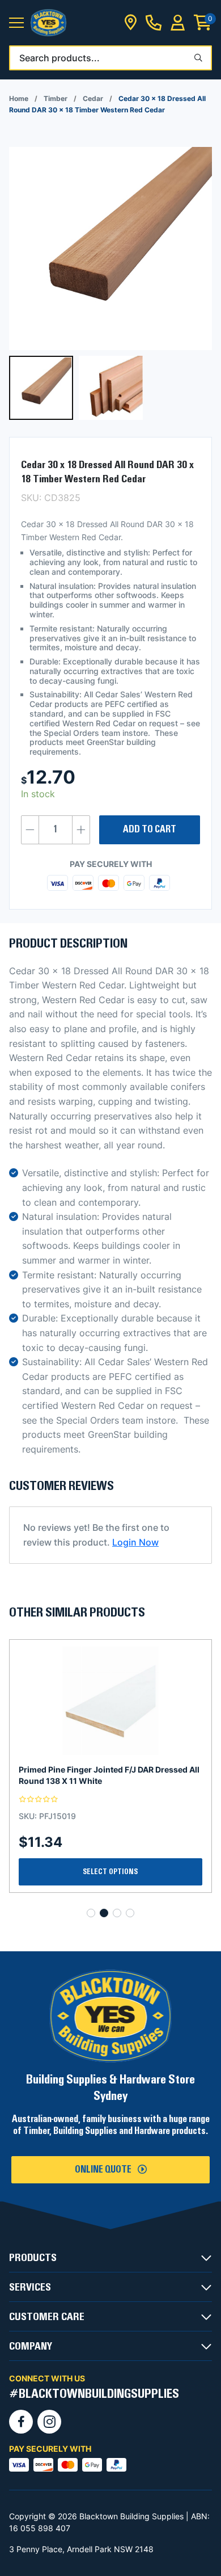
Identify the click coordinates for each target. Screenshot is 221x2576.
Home (19, 98)
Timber (56, 98)
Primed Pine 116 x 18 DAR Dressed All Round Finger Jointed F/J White (104, 1775)
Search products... (59, 58)
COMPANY (31, 2346)
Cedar (93, 98)
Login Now (135, 1542)
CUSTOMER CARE (47, 2317)
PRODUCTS (33, 2258)
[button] (16, 23)
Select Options (110, 1872)
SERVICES (30, 2287)
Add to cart (150, 830)
